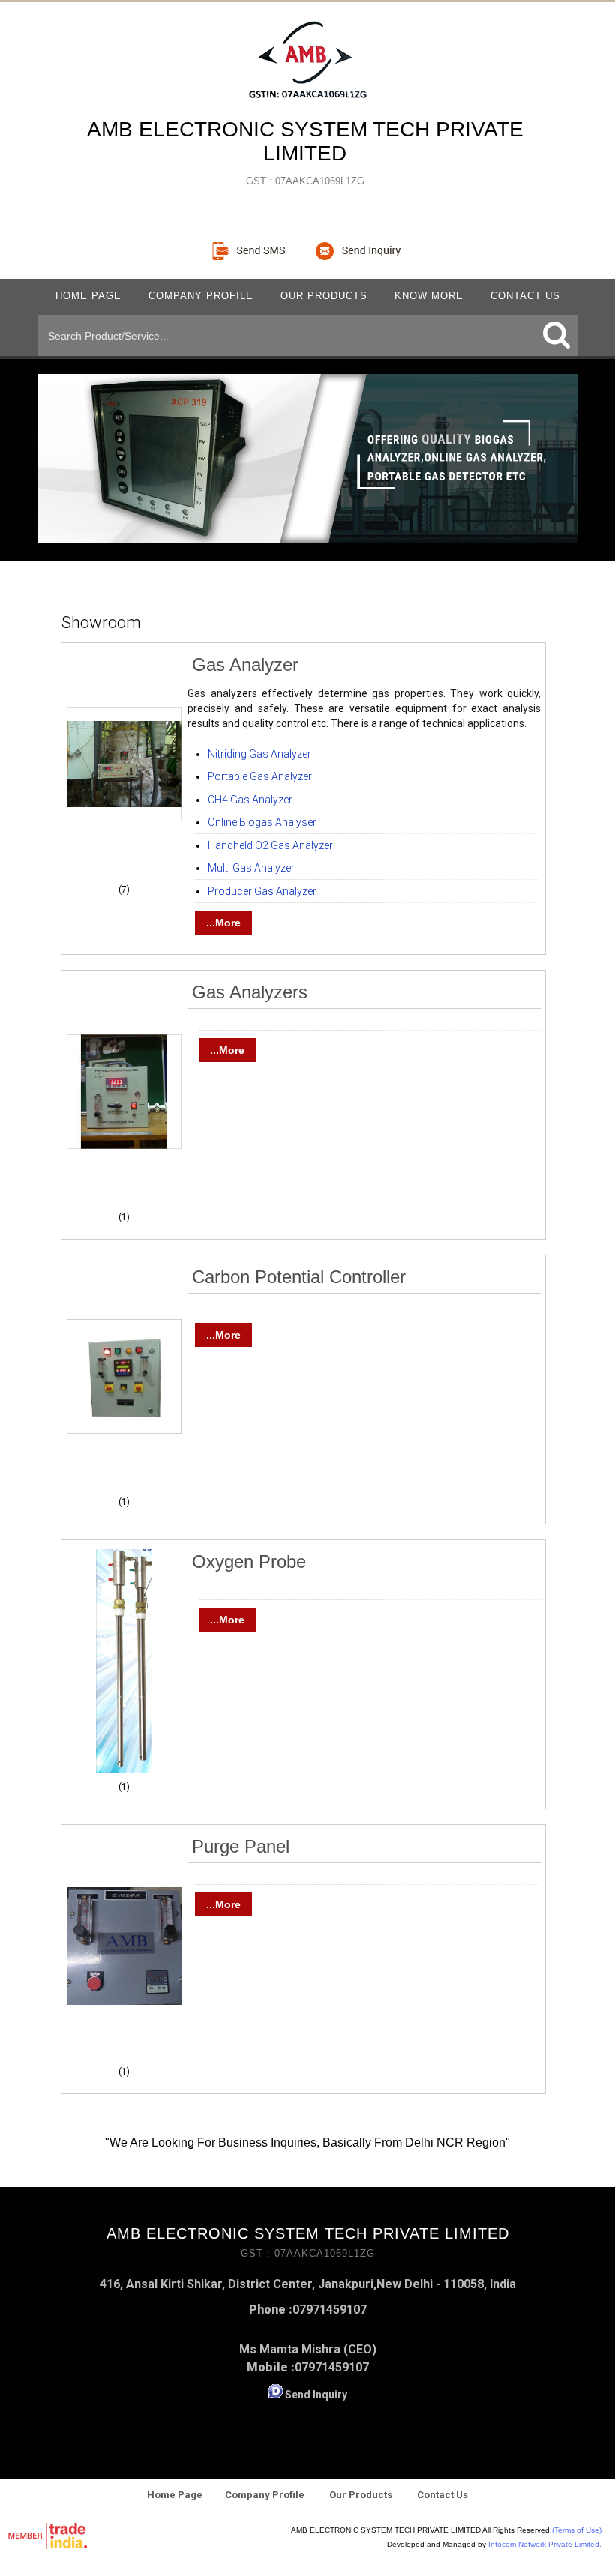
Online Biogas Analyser (262, 822)
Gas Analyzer (245, 664)
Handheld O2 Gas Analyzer (270, 845)
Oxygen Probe (249, 1562)
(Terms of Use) (577, 2530)
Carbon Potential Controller (299, 1277)
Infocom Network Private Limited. (545, 2544)
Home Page (88, 296)
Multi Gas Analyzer (251, 868)
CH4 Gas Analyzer (250, 800)
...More (223, 923)
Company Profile (201, 296)
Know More (429, 296)
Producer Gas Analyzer (262, 891)
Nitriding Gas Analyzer (259, 754)
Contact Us (525, 296)
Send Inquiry (316, 2395)
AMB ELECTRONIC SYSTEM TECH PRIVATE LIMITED (305, 152)
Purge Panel (241, 1846)
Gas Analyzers (250, 992)
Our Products (324, 296)
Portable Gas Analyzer (260, 776)
